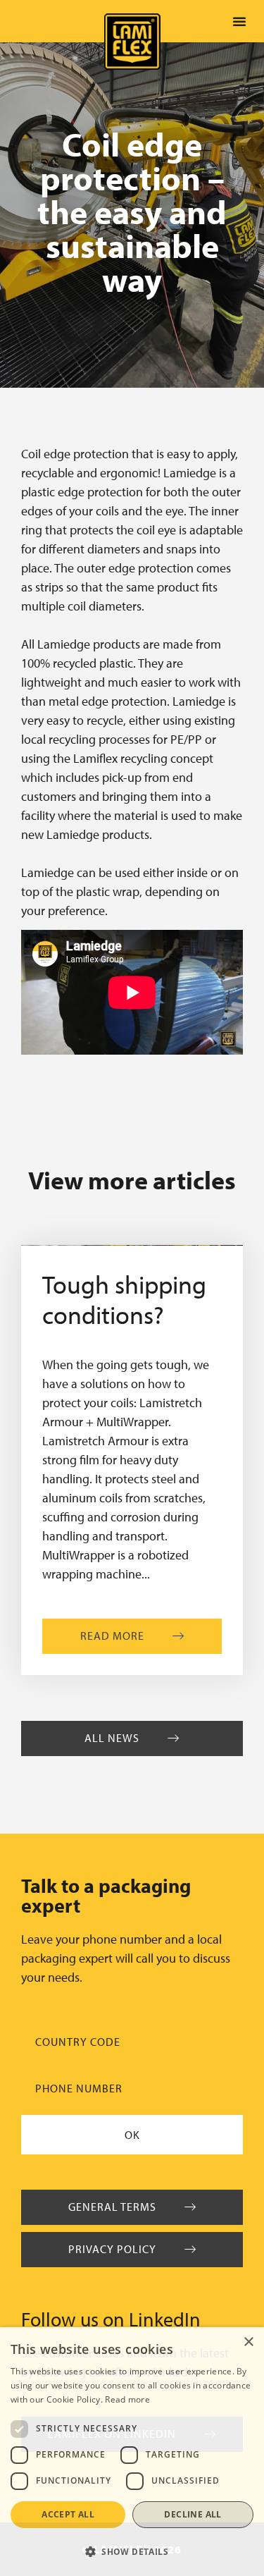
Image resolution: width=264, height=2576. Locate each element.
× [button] (248, 2342)
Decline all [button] (193, 2514)
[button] (239, 21)
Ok (132, 2135)
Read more (127, 2399)
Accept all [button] (68, 2514)
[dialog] (132, 2452)
